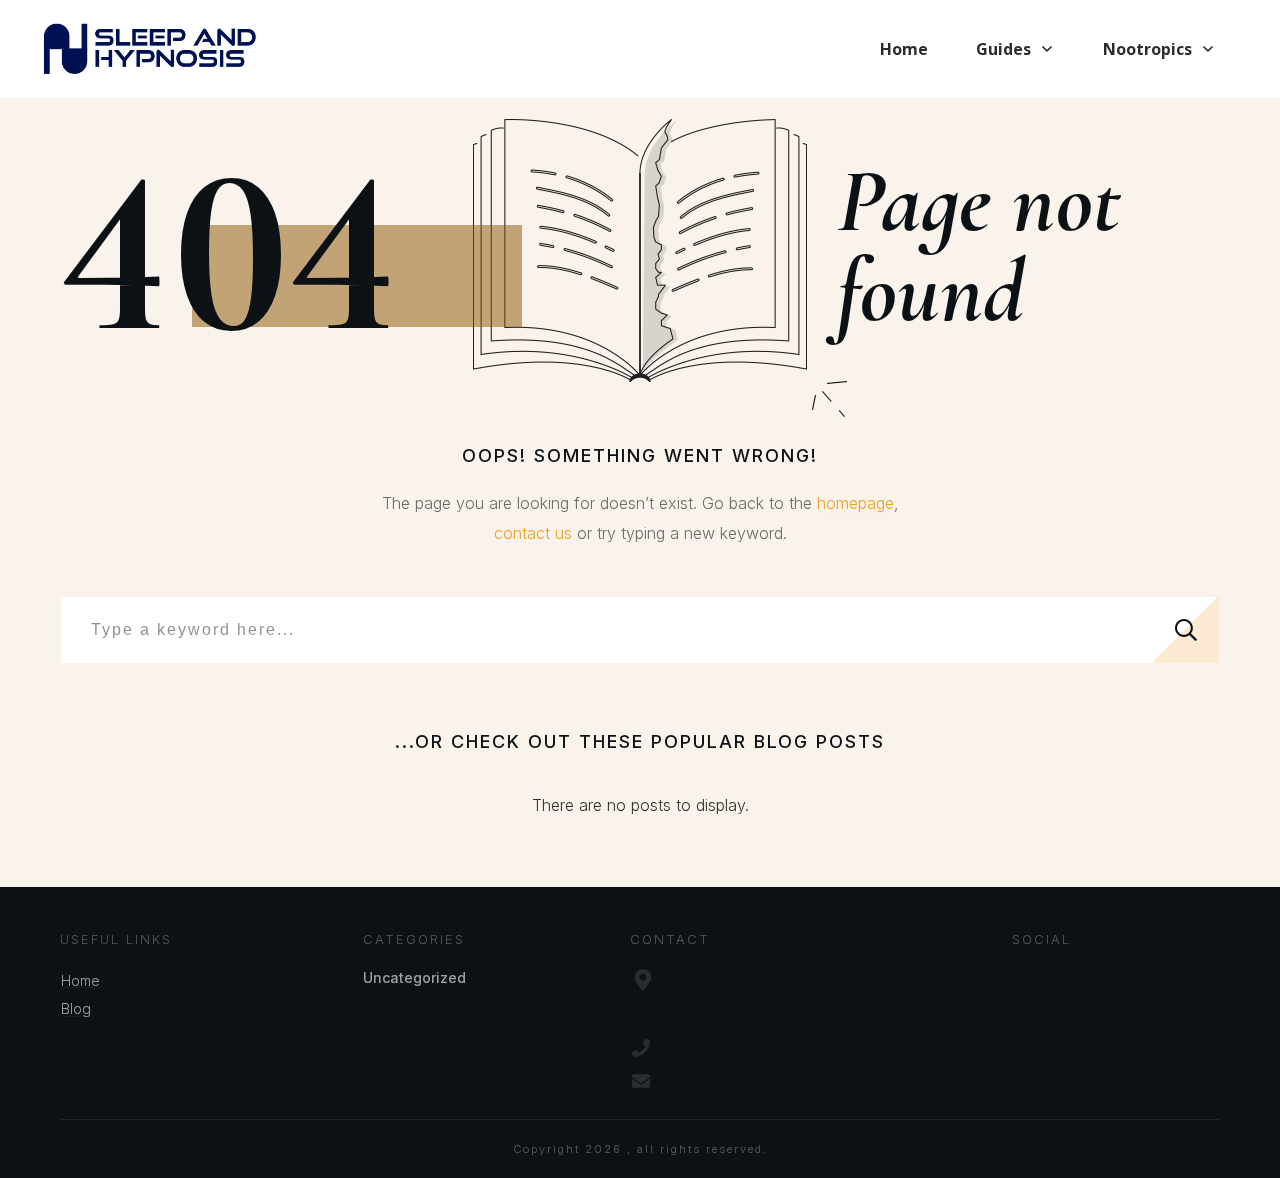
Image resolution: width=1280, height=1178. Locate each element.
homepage (855, 503)
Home (80, 980)
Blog (76, 1008)
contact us (533, 533)
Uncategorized (414, 977)
